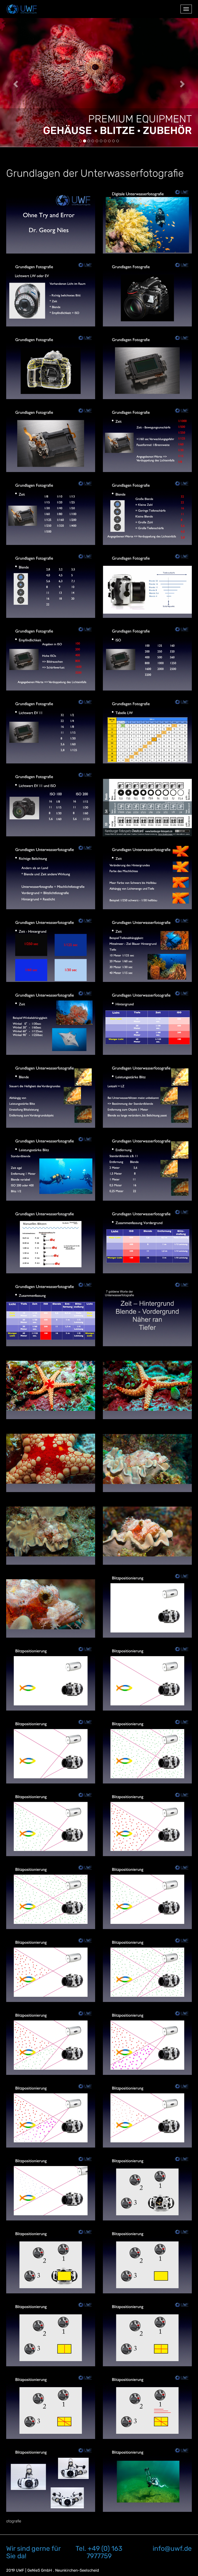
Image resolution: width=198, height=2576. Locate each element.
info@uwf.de (172, 2549)
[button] (15, 82)
